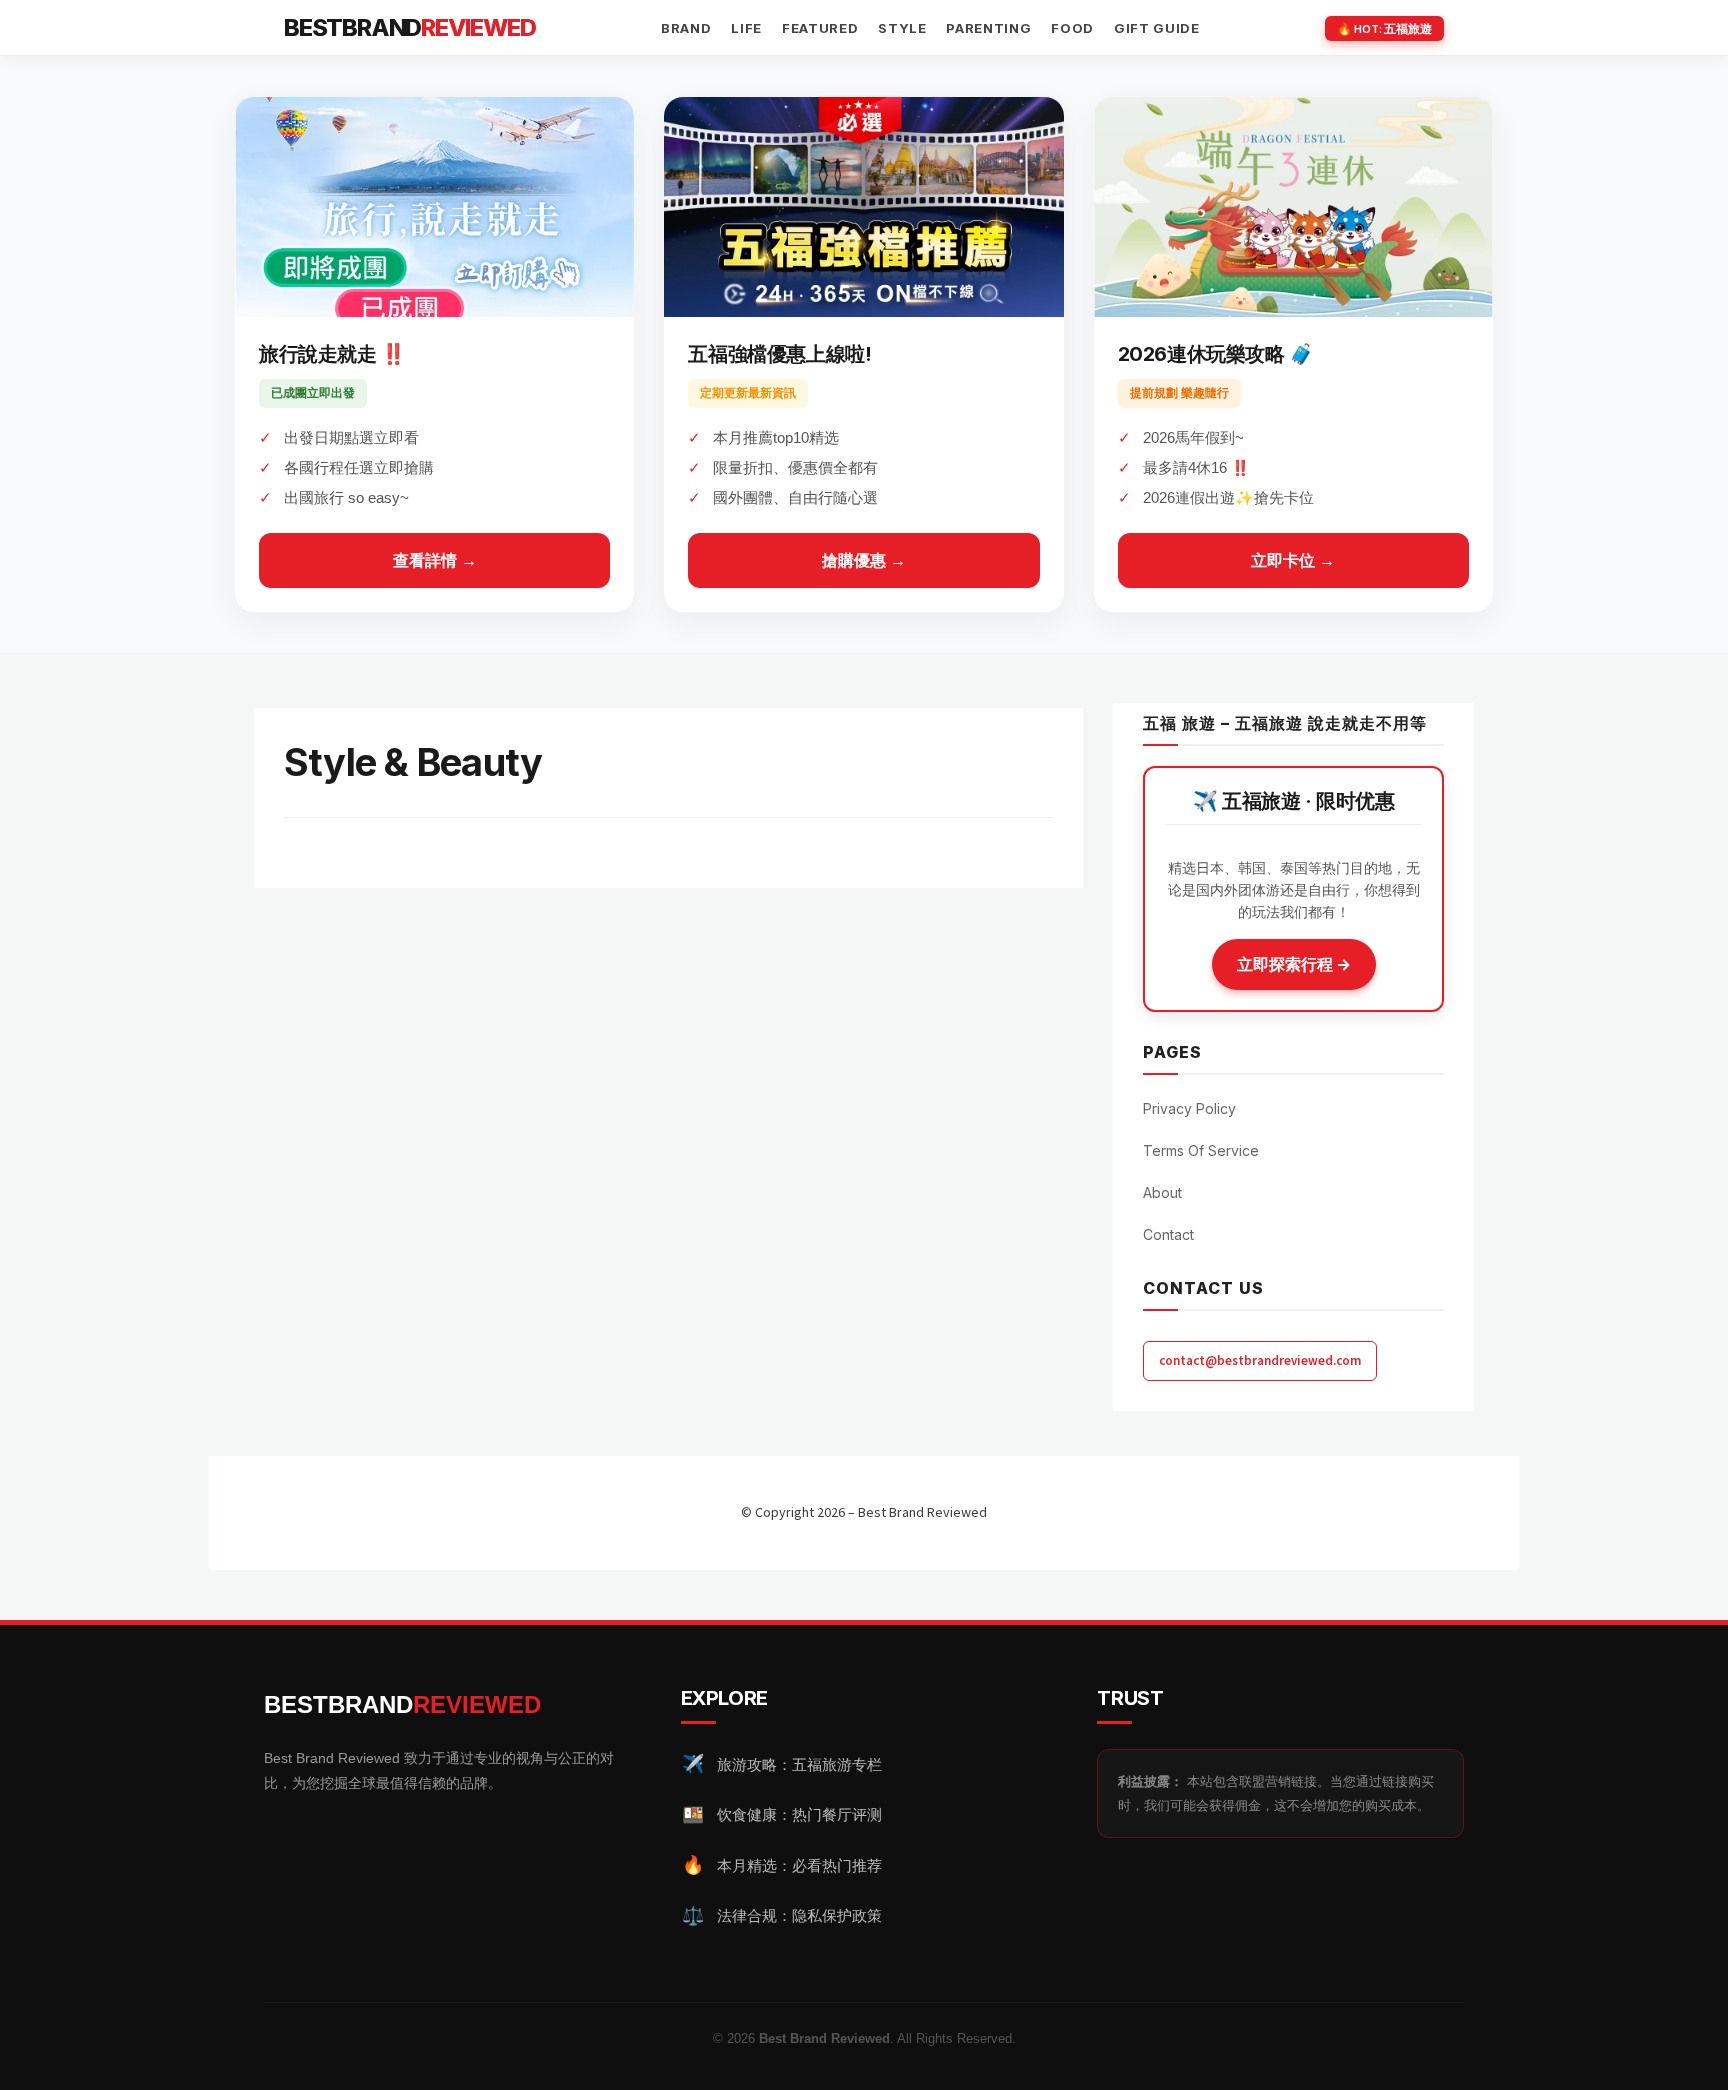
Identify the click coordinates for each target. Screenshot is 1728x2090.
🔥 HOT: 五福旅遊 (1384, 28)
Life (746, 28)
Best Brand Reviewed (922, 1512)
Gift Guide (1157, 28)
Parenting (988, 28)
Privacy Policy (1189, 1108)
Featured (820, 28)
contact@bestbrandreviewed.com (1260, 1360)
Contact (1168, 1234)
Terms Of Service (1201, 1150)
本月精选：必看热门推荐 (782, 1865)
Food (1072, 28)
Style (902, 28)
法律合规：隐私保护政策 (782, 1916)
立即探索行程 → (1294, 964)
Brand (686, 28)
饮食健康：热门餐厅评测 (782, 1815)
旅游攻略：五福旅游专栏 (782, 1764)
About (1162, 1192)
